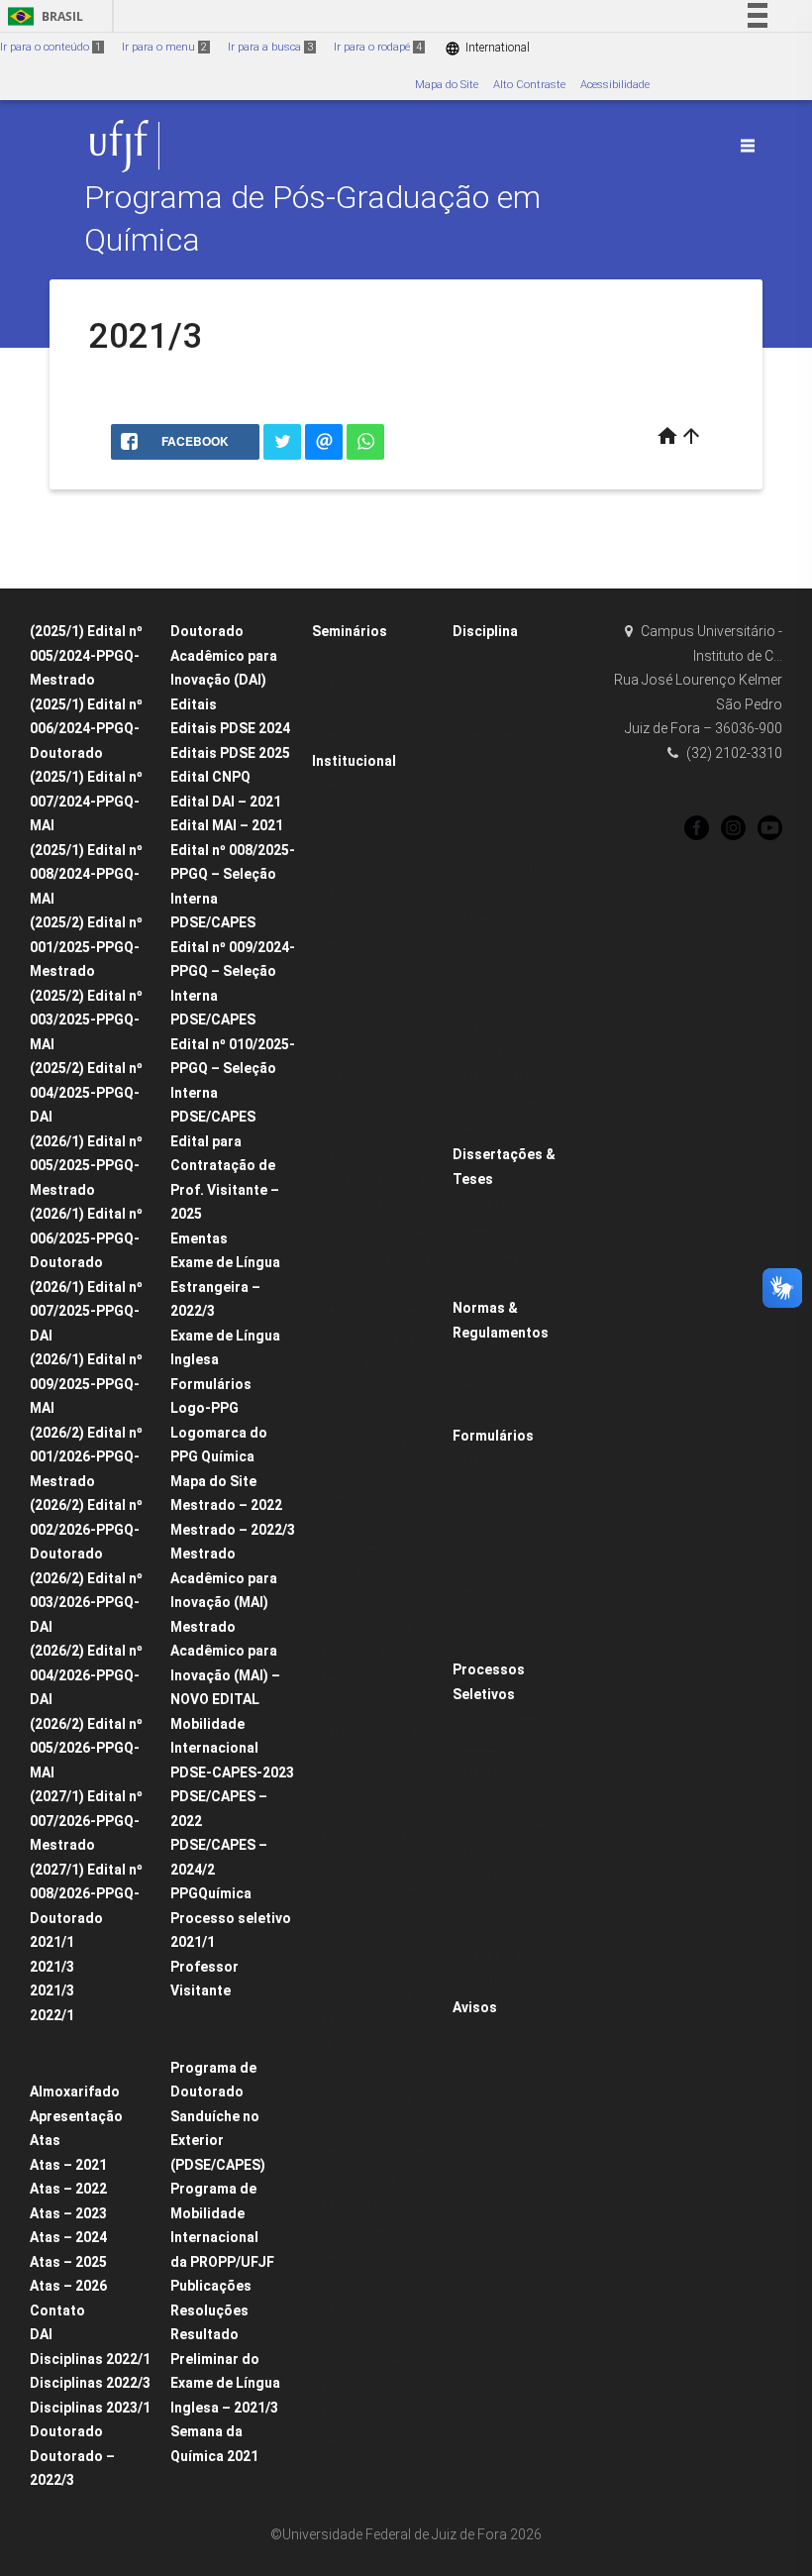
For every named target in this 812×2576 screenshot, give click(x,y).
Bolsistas (345, 1128)
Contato (57, 2310)
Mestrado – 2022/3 (233, 1530)
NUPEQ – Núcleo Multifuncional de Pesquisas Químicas (376, 1994)
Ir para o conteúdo (51, 47)
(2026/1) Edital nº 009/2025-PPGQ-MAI (86, 1384)
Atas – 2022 (68, 2189)
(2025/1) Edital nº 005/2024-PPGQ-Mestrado (86, 655)
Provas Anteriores (507, 1825)
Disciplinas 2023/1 (90, 2408)
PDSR (476, 1904)
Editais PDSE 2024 (230, 728)
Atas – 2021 (68, 2165)
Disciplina (485, 631)
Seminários (350, 631)
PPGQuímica (211, 1893)
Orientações (493, 1410)
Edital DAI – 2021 (226, 802)
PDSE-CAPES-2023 (232, 1772)
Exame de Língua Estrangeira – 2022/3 (225, 1287)
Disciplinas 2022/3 (90, 2383)
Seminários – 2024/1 (375, 1154)
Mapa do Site (447, 85)
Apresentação (76, 2116)
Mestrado (64, 2067)
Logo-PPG (204, 1408)
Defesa (481, 1566)
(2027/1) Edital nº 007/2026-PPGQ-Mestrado (86, 1821)
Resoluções (209, 2310)
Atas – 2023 (68, 2213)
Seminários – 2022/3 (375, 891)
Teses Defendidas (509, 1257)
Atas (45, 2140)
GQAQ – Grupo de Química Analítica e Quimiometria (373, 1522)
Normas (483, 1358)
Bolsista (483, 1593)
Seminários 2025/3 (370, 683)
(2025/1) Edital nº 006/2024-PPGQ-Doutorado (86, 729)
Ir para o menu (164, 47)
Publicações (211, 2286)
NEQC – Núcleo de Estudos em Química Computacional (376, 1915)
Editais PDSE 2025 (230, 753)
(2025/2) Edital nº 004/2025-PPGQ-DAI (86, 1092)
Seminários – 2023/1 (375, 918)
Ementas (199, 1238)
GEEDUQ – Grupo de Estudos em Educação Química (379, 1259)
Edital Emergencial (511, 1982)
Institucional (354, 761)
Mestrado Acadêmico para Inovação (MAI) (224, 1578)
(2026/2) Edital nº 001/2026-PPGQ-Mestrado (86, 1457)
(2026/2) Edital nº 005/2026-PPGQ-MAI (86, 1748)
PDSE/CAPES (496, 1930)
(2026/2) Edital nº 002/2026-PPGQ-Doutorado (86, 1529)
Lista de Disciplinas (513, 657)
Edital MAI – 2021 (227, 825)
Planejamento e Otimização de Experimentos (503, 1104)
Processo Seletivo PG (515, 1719)
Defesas (343, 786)
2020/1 (480, 815)
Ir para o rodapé (378, 47)
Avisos (475, 2007)
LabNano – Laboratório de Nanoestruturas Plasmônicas (380, 1758)
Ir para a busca (270, 47)
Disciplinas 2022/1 (90, 2359)
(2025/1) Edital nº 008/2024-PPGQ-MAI (86, 874)
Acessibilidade (615, 85)
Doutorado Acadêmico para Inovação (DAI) (224, 655)
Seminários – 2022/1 (375, 865)
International (487, 48)
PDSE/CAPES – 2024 (514, 1851)
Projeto (480, 1461)
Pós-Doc (483, 1618)
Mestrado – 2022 (226, 1505)
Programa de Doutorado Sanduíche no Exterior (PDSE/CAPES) (218, 2116)
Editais (194, 704)
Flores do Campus (369, 2414)
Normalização (499, 1284)
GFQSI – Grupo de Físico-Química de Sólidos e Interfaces (372, 1338)
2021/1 (52, 1942)
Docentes (346, 996)
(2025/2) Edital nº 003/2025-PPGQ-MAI (86, 1020)
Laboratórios (354, 2309)
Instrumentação (363, 2283)
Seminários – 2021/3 (375, 839)
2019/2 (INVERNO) (508, 867)
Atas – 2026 (68, 2286)
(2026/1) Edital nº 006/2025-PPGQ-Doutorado (86, 1238)
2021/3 (52, 1967)
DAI (41, 2334)
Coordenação (356, 970)
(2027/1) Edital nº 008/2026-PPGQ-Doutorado (86, 1894)
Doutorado (66, 2040)
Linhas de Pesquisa (373, 1181)
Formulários (211, 1384)
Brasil (42, 16)
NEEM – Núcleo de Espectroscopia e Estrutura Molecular (372, 1837)
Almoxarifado (75, 2092)
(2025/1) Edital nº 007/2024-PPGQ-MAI (86, 801)
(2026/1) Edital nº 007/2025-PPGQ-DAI (86, 1311)
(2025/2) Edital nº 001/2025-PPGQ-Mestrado (86, 947)
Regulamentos (500, 1385)
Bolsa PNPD (493, 1877)
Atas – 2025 (68, 2262)
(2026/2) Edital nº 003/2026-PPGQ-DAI (86, 1603)
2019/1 (480, 893)
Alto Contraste (529, 85)
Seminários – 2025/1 (375, 657)
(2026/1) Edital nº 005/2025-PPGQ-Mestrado (86, 1166)
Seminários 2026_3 (370, 736)
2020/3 (480, 788)
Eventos (341, 2441)
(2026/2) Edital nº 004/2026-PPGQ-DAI (86, 1675)
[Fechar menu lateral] (748, 146)
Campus (344, 2336)
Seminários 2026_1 (370, 710)
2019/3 (480, 841)
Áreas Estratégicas (510, 1956)
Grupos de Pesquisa (374, 1206)
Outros (479, 1645)
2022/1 (52, 2015)
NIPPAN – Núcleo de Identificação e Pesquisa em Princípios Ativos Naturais (373, 2204)
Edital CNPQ (210, 777)
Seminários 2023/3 (370, 944)
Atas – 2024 (68, 2237)
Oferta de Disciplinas (516, 736)
